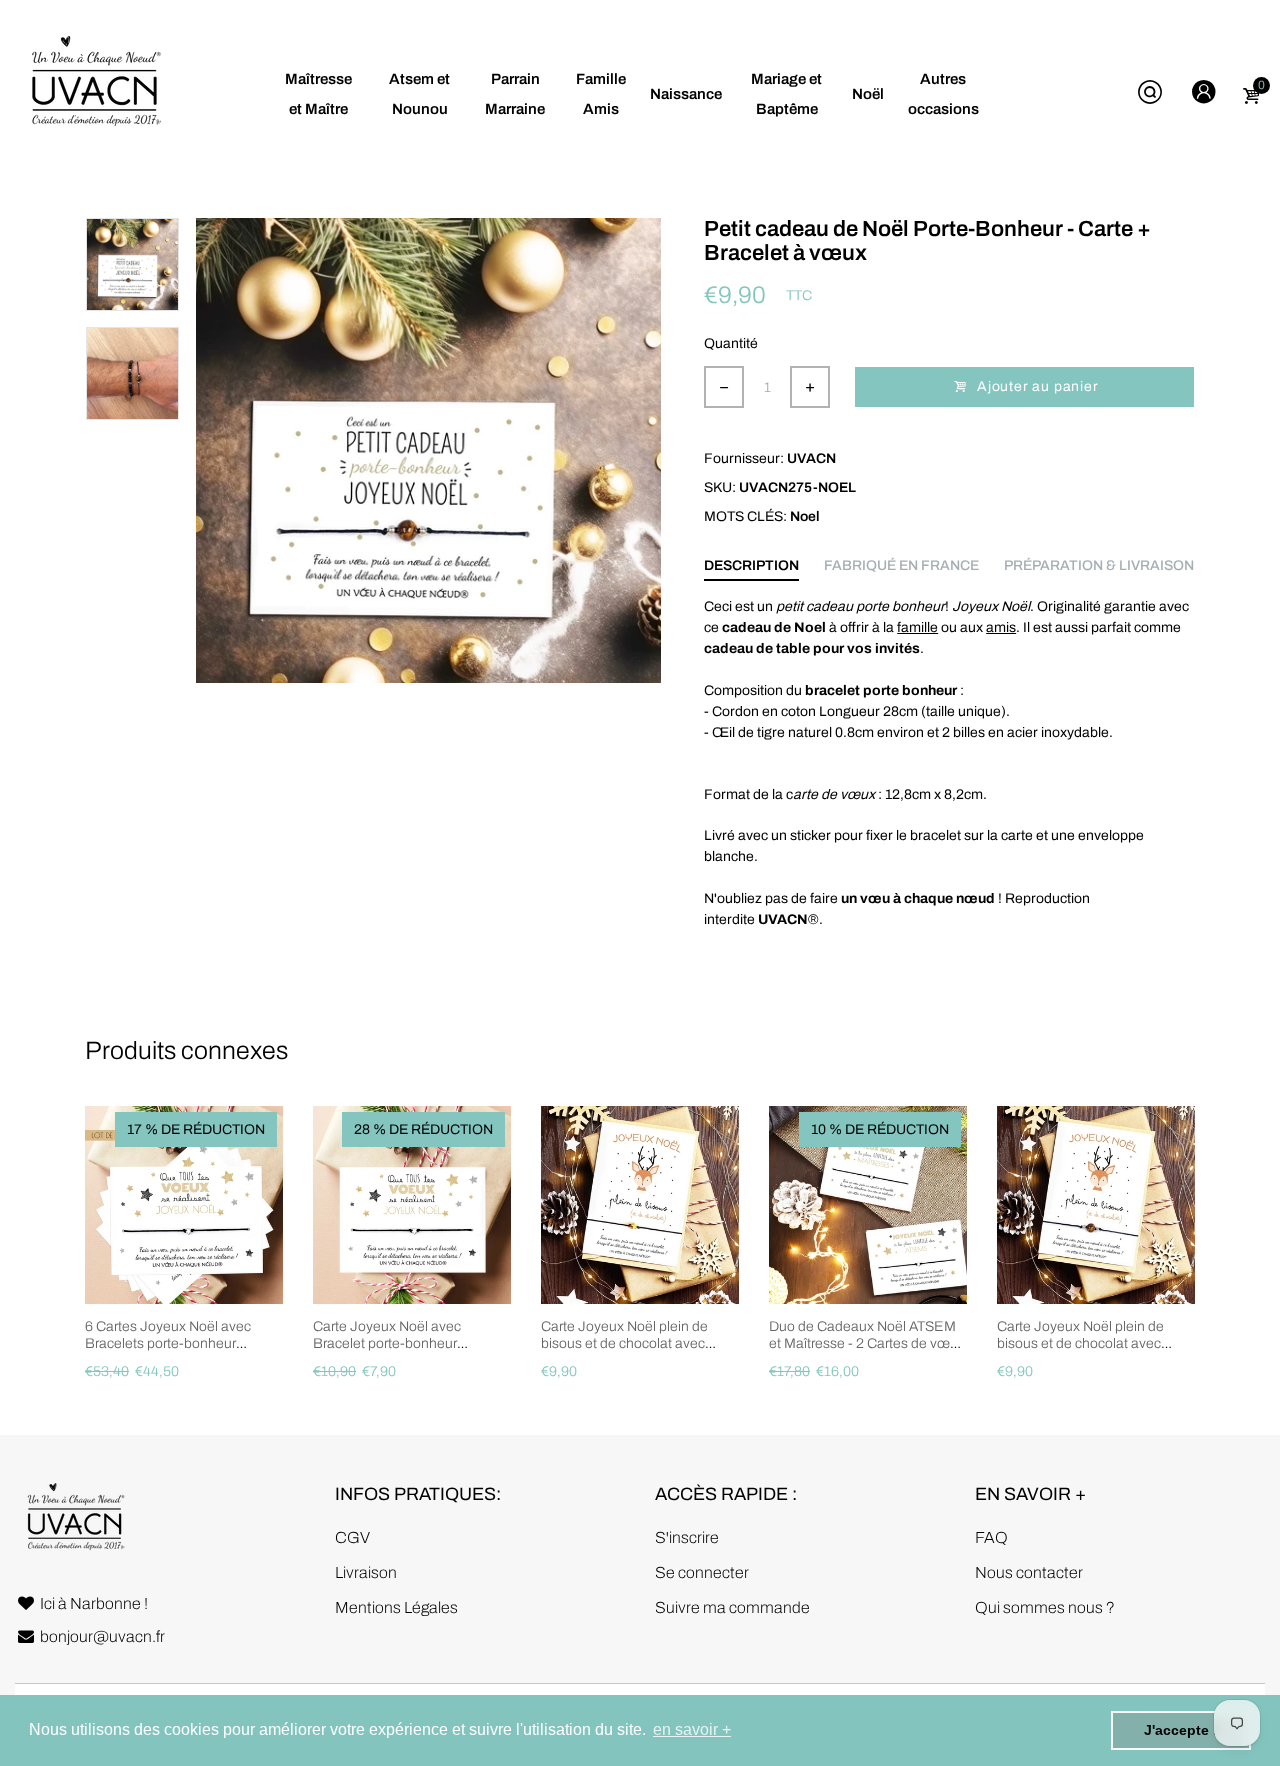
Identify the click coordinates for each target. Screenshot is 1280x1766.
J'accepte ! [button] (1181, 1730)
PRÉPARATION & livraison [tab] (1099, 565)
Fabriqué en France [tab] (901, 565)
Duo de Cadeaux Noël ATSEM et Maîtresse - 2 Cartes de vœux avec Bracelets (867, 1343)
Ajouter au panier (1036, 386)
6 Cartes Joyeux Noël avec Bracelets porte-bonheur (168, 1335)
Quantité (731, 343)
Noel (805, 516)
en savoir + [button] (692, 1729)
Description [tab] (751, 565)
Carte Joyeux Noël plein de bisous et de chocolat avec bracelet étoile (624, 1343)
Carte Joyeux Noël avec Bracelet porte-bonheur (387, 1335)
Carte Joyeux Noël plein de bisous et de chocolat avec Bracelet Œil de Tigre (1080, 1343)
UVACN (811, 458)
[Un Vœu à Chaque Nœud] (95, 92)
